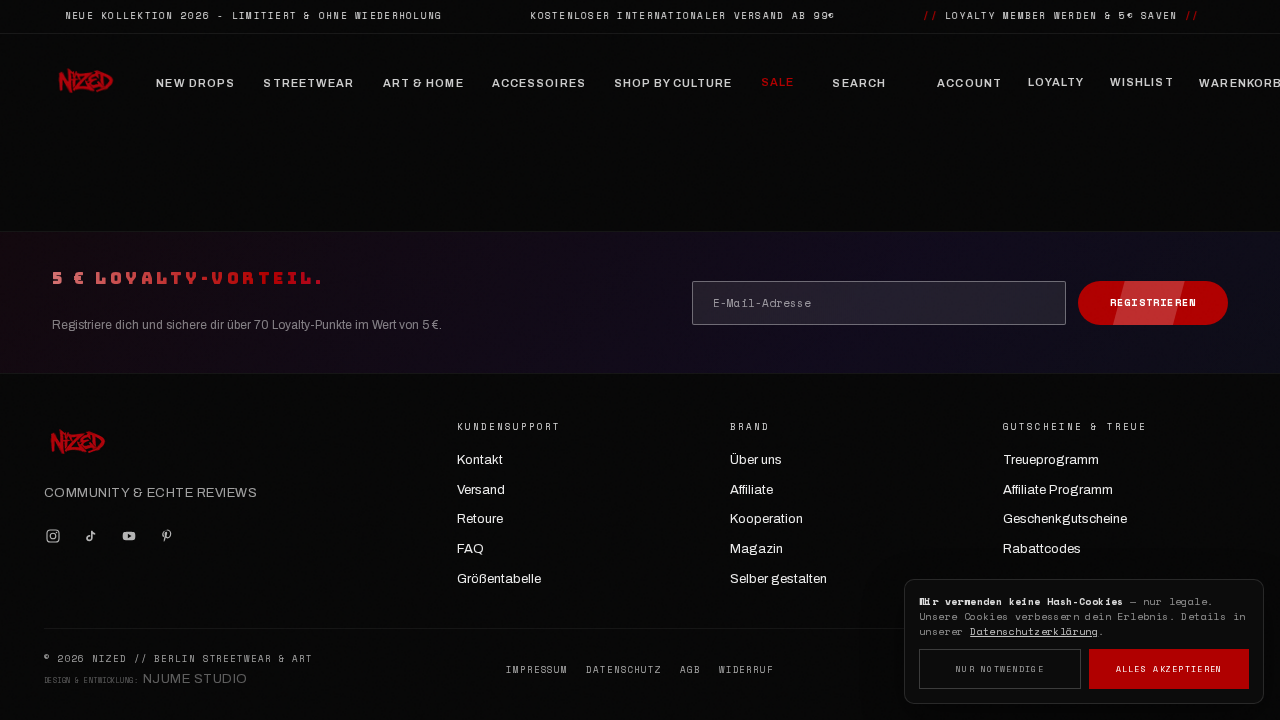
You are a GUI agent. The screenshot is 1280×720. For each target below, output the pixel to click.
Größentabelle (499, 579)
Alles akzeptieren (1169, 669)
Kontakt (480, 460)
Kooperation (766, 519)
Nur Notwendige (1000, 669)
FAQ (470, 549)
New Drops (195, 83)
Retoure (480, 519)
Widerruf (746, 670)
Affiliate (751, 490)
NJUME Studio (195, 679)
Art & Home (423, 83)
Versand (481, 490)
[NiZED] (85, 83)
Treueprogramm (1051, 460)
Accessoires (539, 83)
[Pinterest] (167, 536)
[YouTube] (129, 536)
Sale (777, 82)
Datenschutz (624, 670)
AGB (690, 670)
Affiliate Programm (1058, 490)
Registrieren (1153, 302)
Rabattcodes (1042, 549)
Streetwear (308, 83)
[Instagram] (53, 536)
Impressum (537, 670)
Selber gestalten (778, 579)
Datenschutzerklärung (1034, 631)
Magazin (756, 549)
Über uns (756, 460)
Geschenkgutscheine (1065, 519)
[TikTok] (91, 536)
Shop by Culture (673, 83)
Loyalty (1056, 82)
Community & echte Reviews (150, 493)
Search (859, 83)
